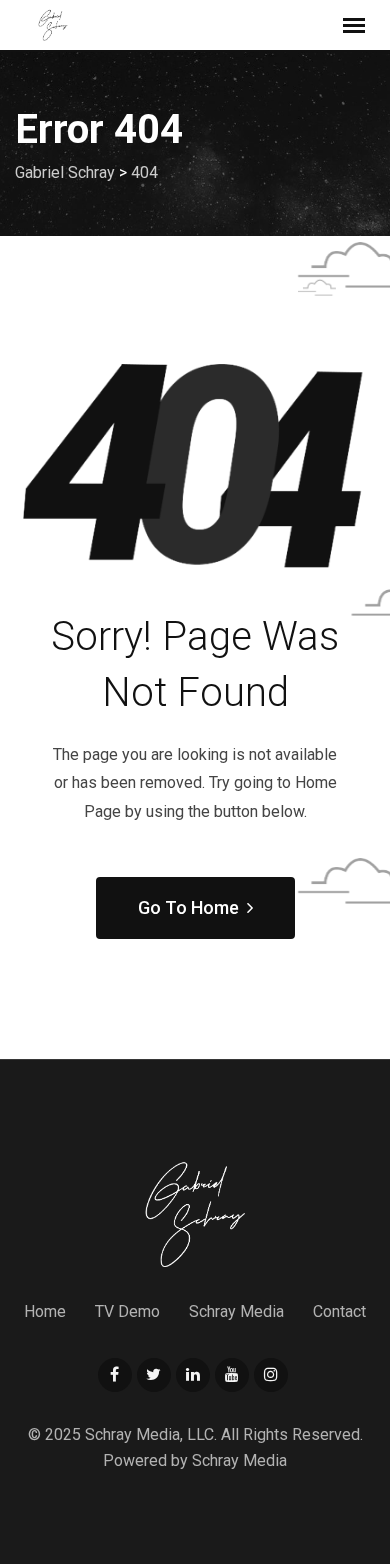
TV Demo (127, 1311)
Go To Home (188, 907)
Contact (339, 1311)
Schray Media (236, 1311)
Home (45, 1311)
